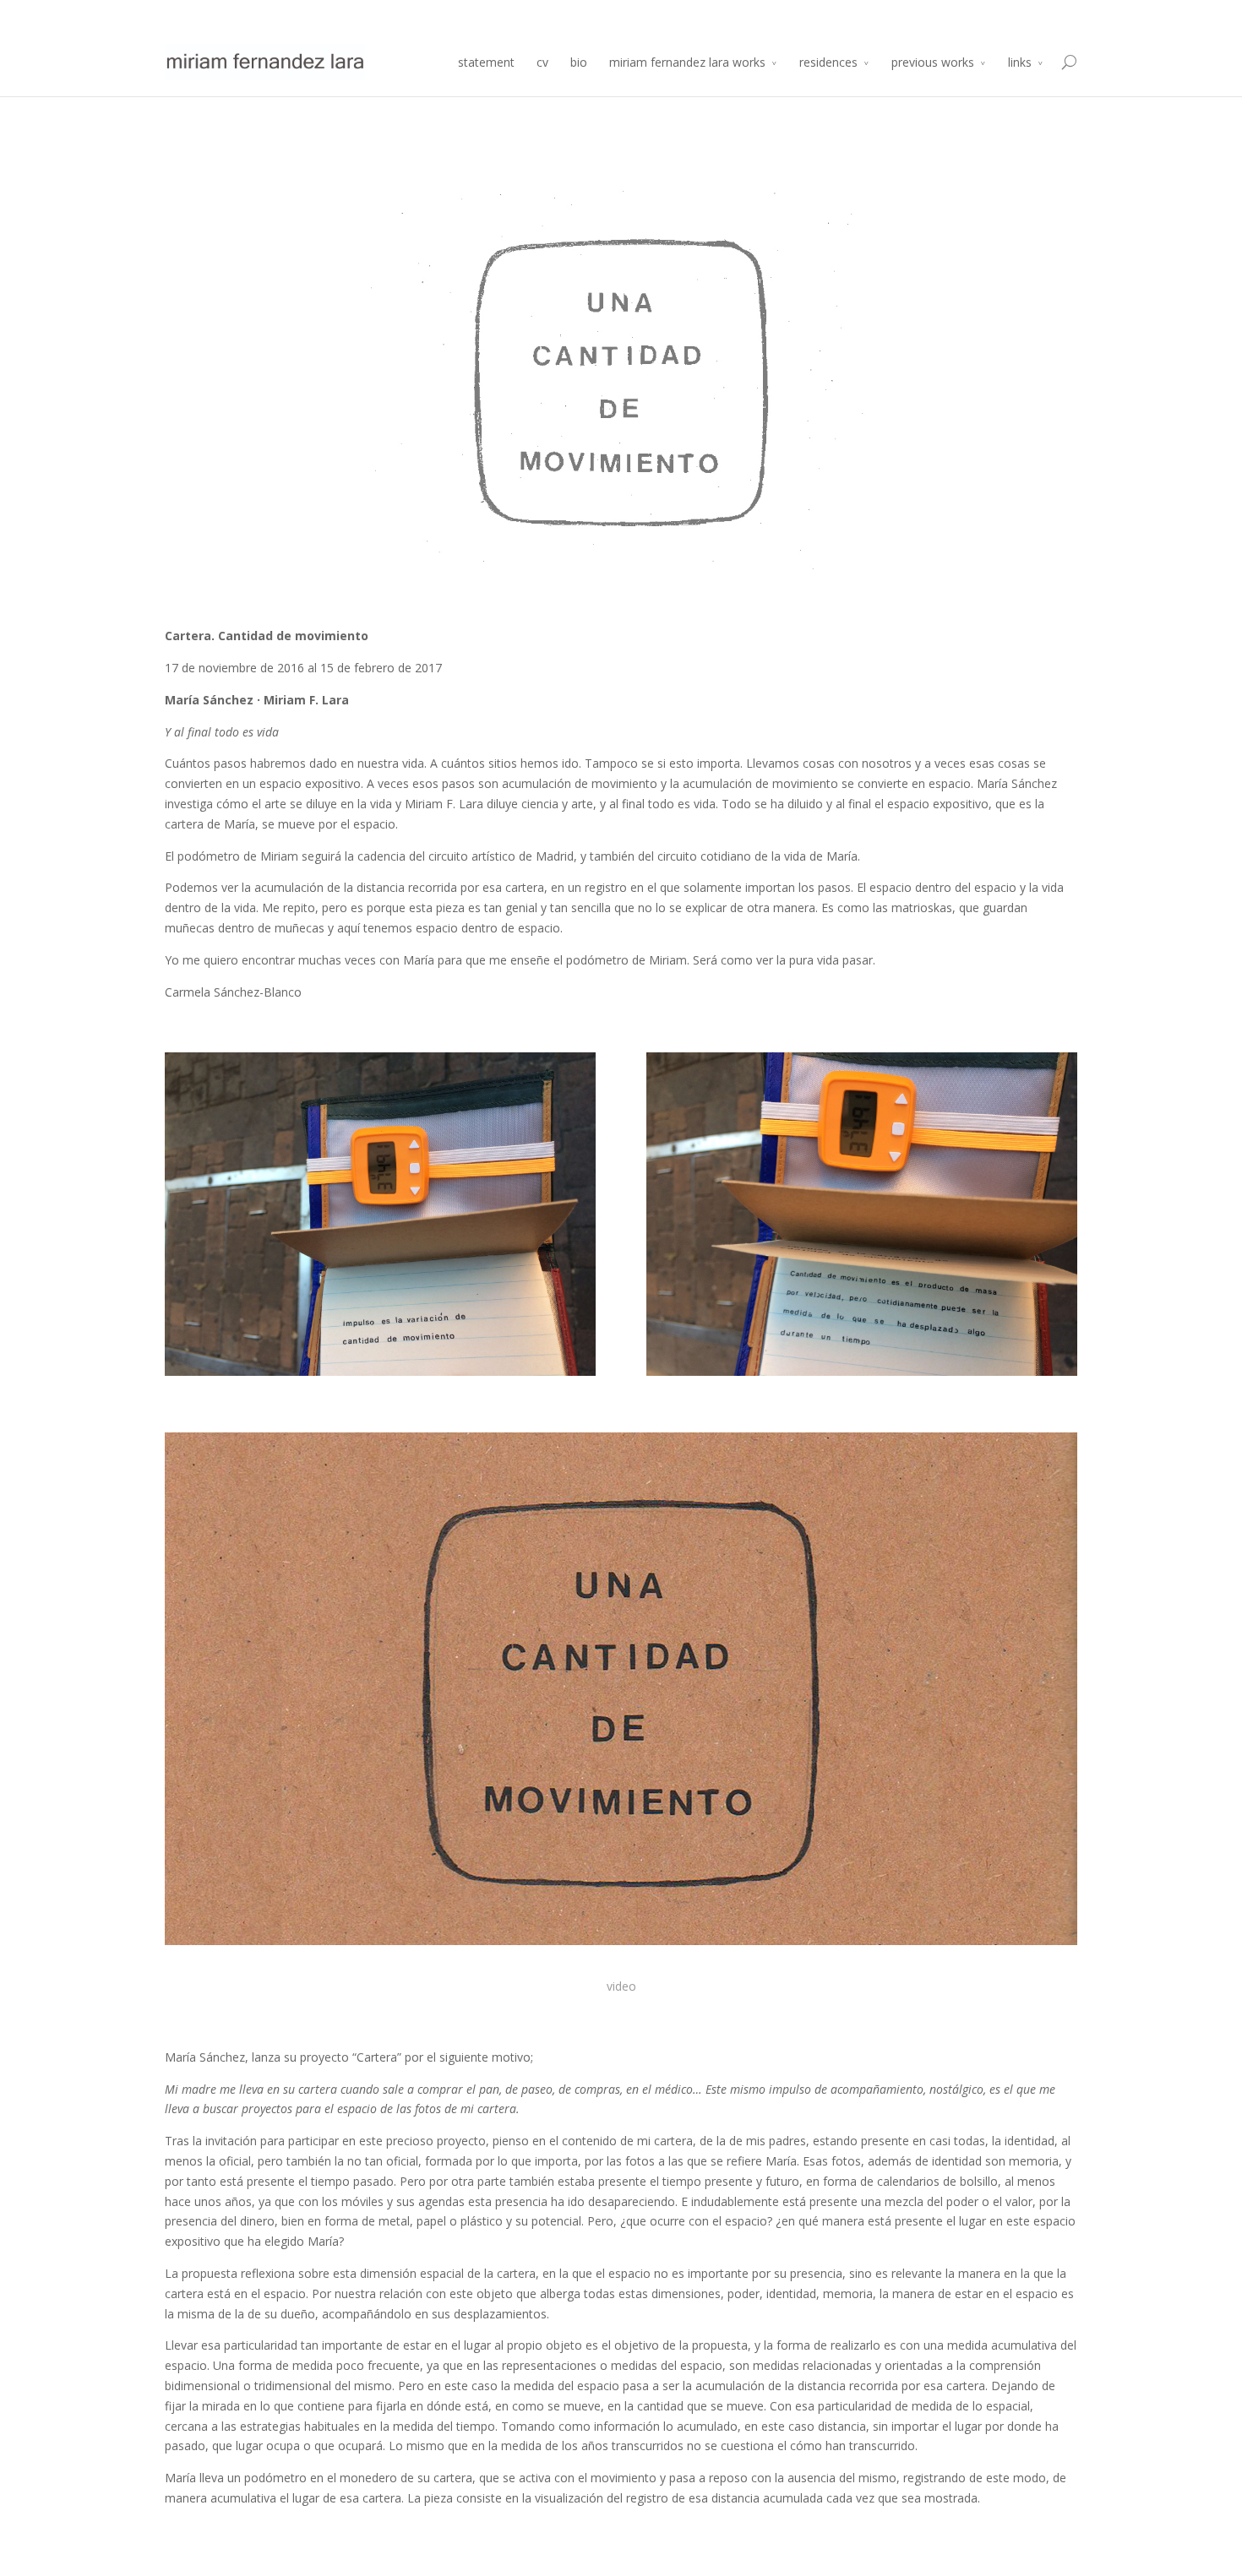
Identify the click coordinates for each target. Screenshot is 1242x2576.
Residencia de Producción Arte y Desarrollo (900, 14)
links (1020, 62)
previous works (933, 62)
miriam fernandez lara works (687, 62)
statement (486, 62)
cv (542, 62)
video (621, 1986)
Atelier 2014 (1049, 14)
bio (579, 62)
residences (828, 62)
